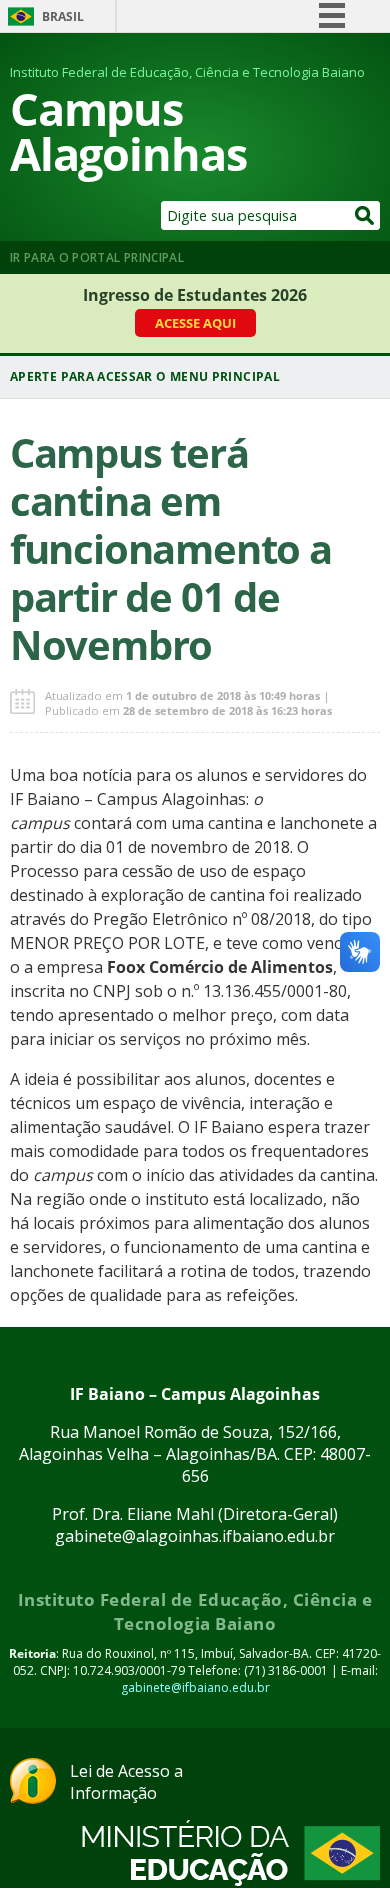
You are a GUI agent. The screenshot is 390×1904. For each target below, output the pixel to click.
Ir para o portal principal (97, 257)
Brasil (63, 16)
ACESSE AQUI (195, 323)
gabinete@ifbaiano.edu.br (195, 1687)
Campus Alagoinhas (128, 131)
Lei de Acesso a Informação (126, 1782)
